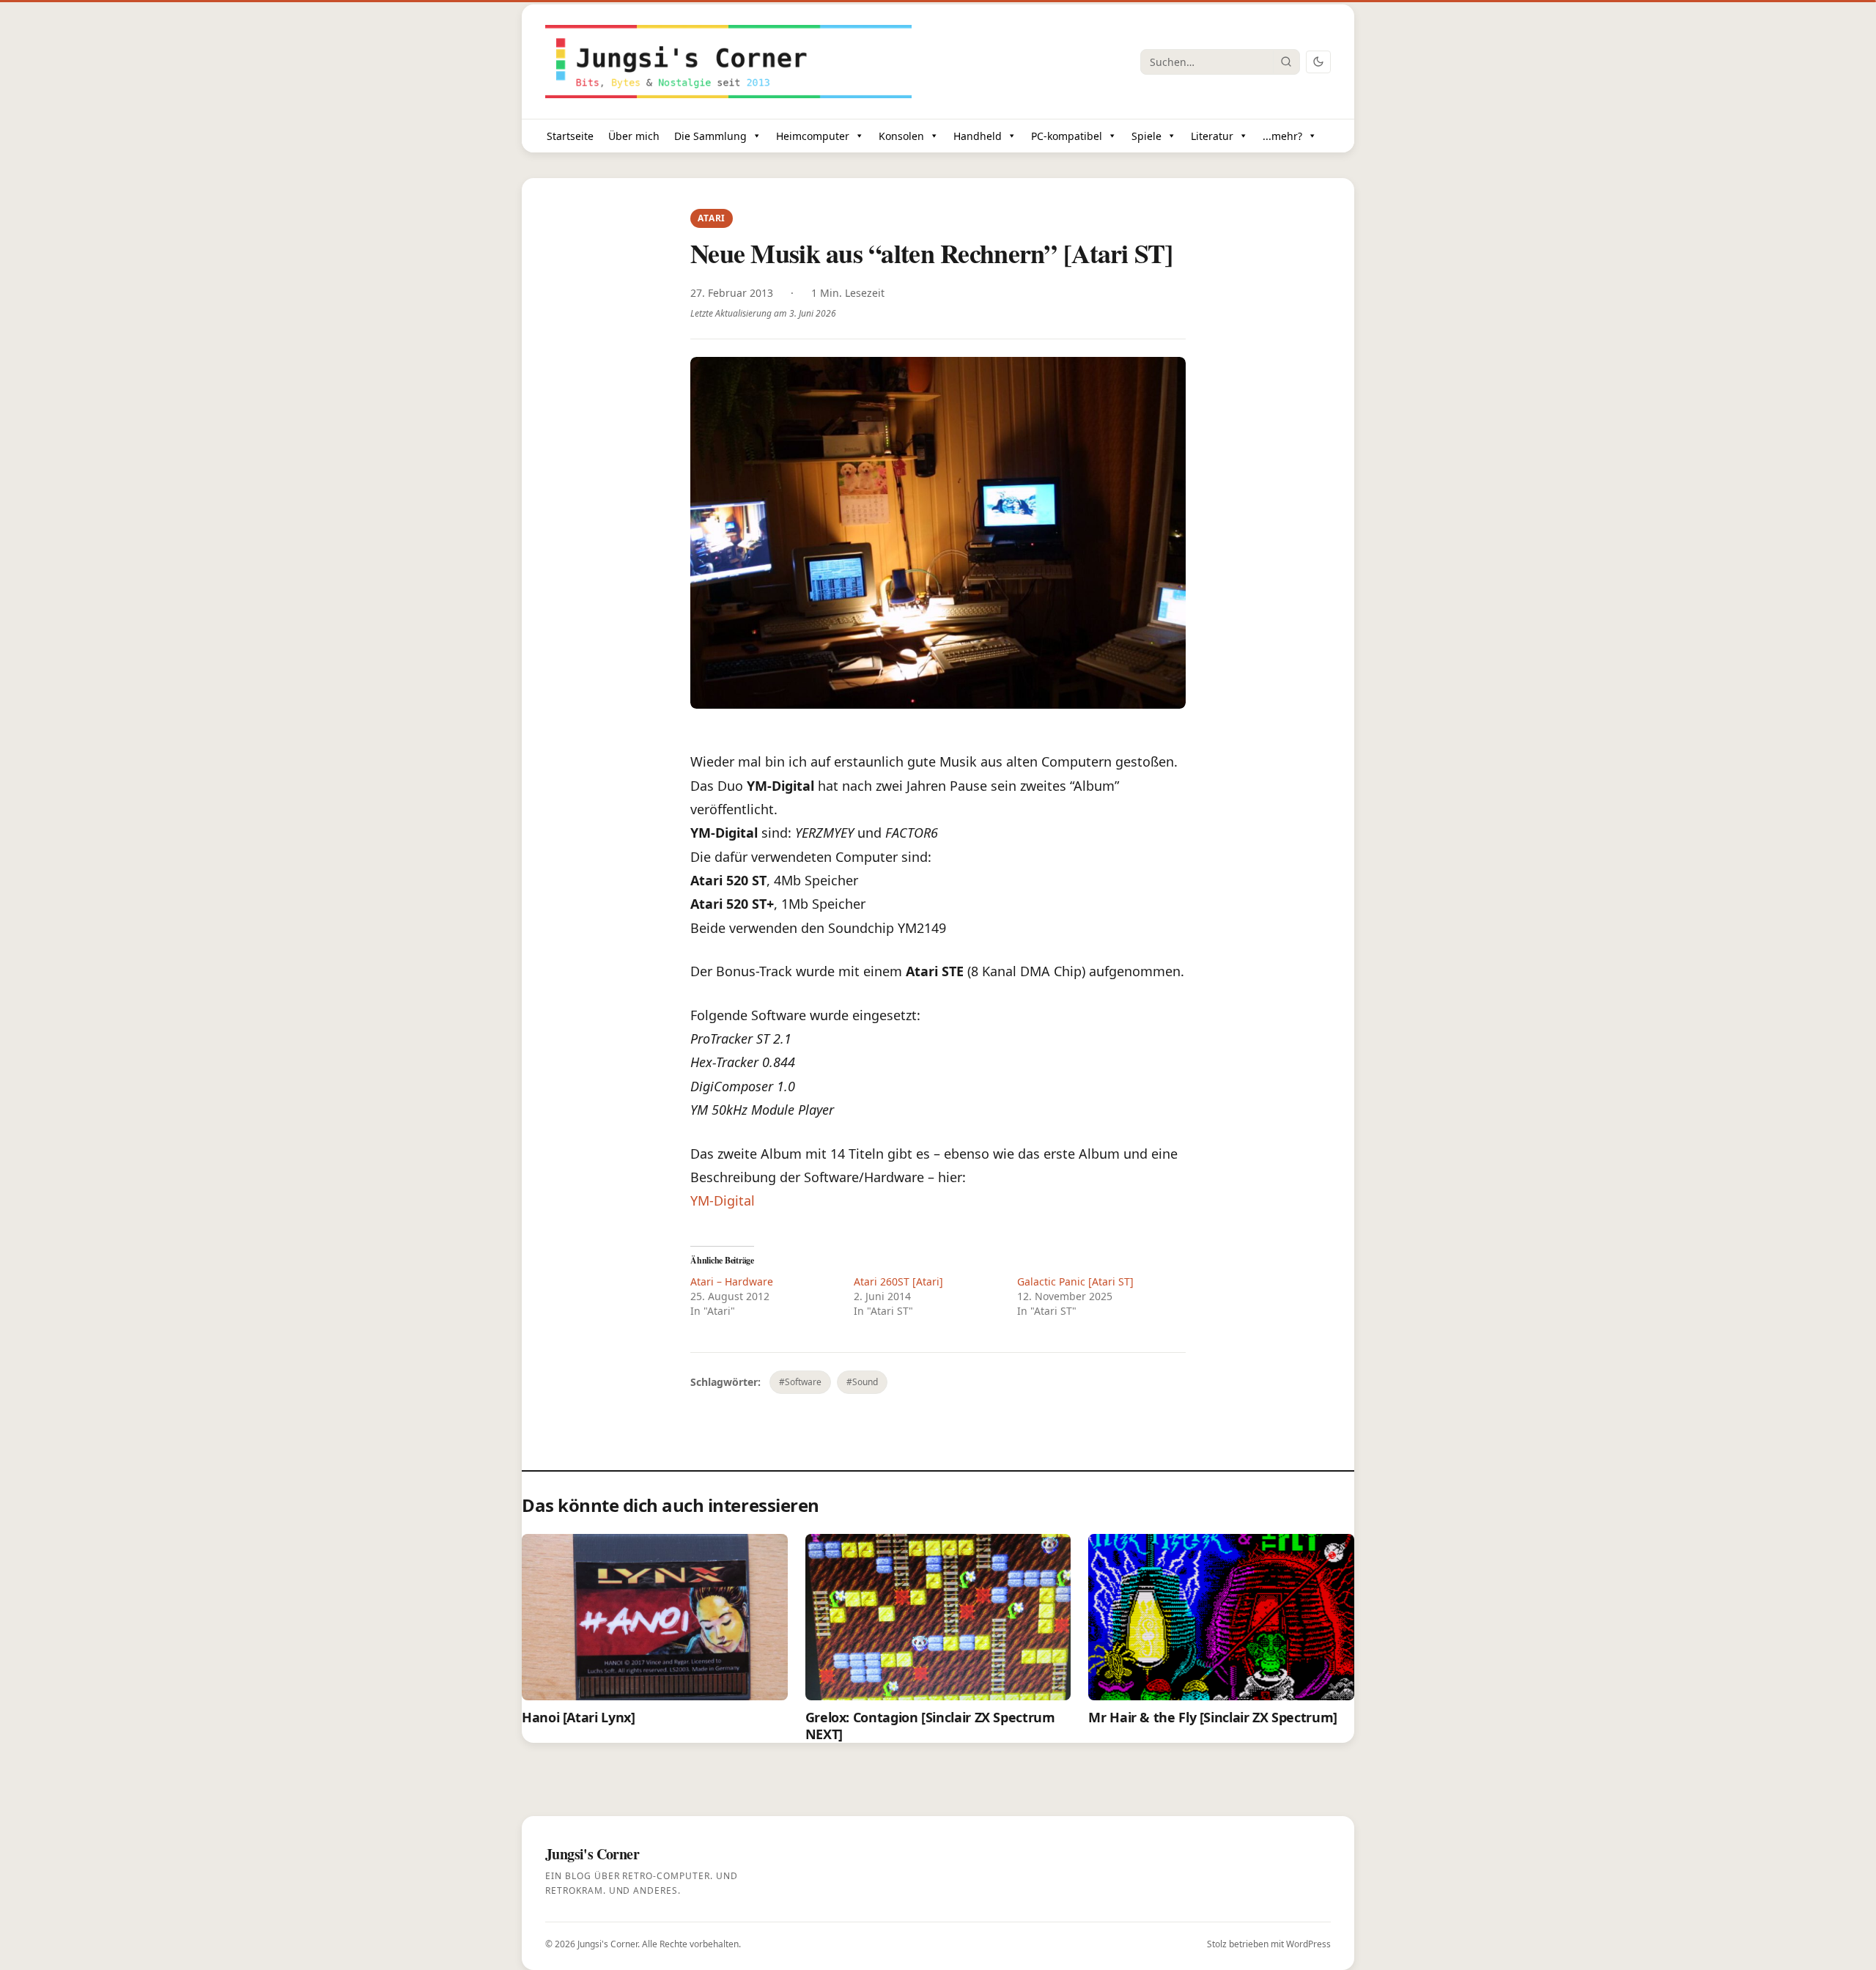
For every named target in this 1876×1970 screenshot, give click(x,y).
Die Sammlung (710, 136)
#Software (800, 1382)
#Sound (862, 1382)
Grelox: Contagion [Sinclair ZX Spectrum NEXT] (930, 1726)
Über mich (634, 136)
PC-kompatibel (1067, 136)
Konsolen (901, 136)
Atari (712, 218)
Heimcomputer (813, 136)
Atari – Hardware (732, 1281)
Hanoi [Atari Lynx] (579, 1717)
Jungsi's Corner (608, 1944)
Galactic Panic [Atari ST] (1075, 1281)
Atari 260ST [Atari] (898, 1281)
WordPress (1308, 1944)
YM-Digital (723, 1200)
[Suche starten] (1286, 62)
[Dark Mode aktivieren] (1318, 62)
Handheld (978, 136)
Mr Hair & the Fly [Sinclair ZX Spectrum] (1213, 1717)
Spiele (1146, 136)
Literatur (1212, 136)
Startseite (570, 136)
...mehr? (1282, 136)
